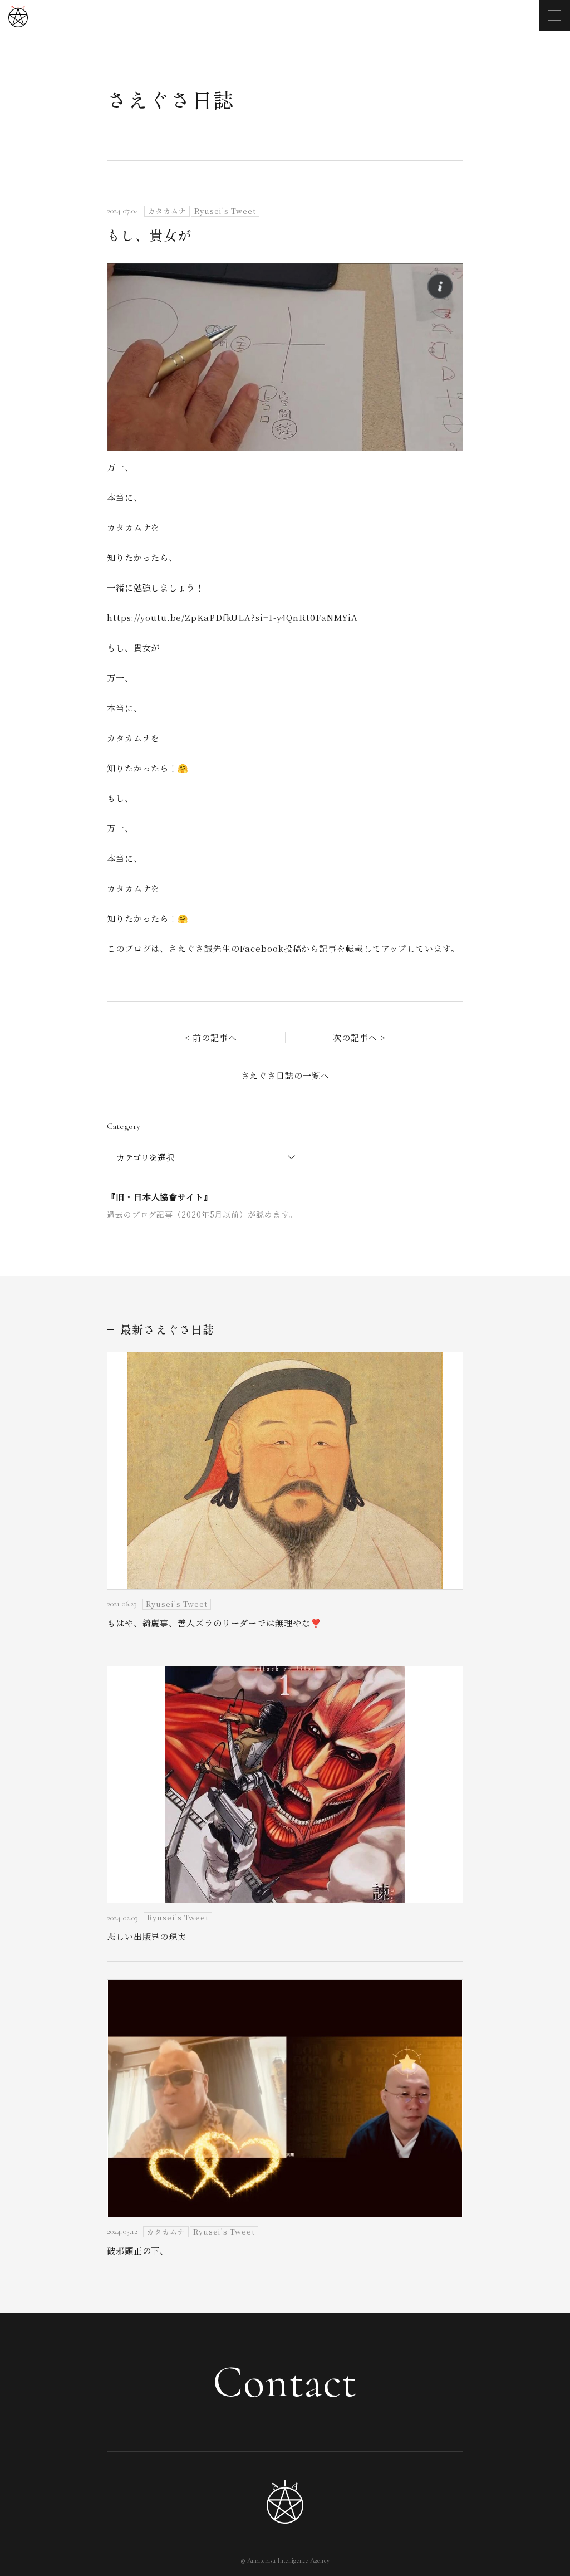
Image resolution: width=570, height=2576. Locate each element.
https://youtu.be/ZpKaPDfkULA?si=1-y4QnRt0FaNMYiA (232, 617)
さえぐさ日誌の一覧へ (285, 1075)
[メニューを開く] (554, 16)
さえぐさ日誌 (171, 99)
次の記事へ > (359, 1037)
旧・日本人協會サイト (160, 1197)
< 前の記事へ (211, 1037)
